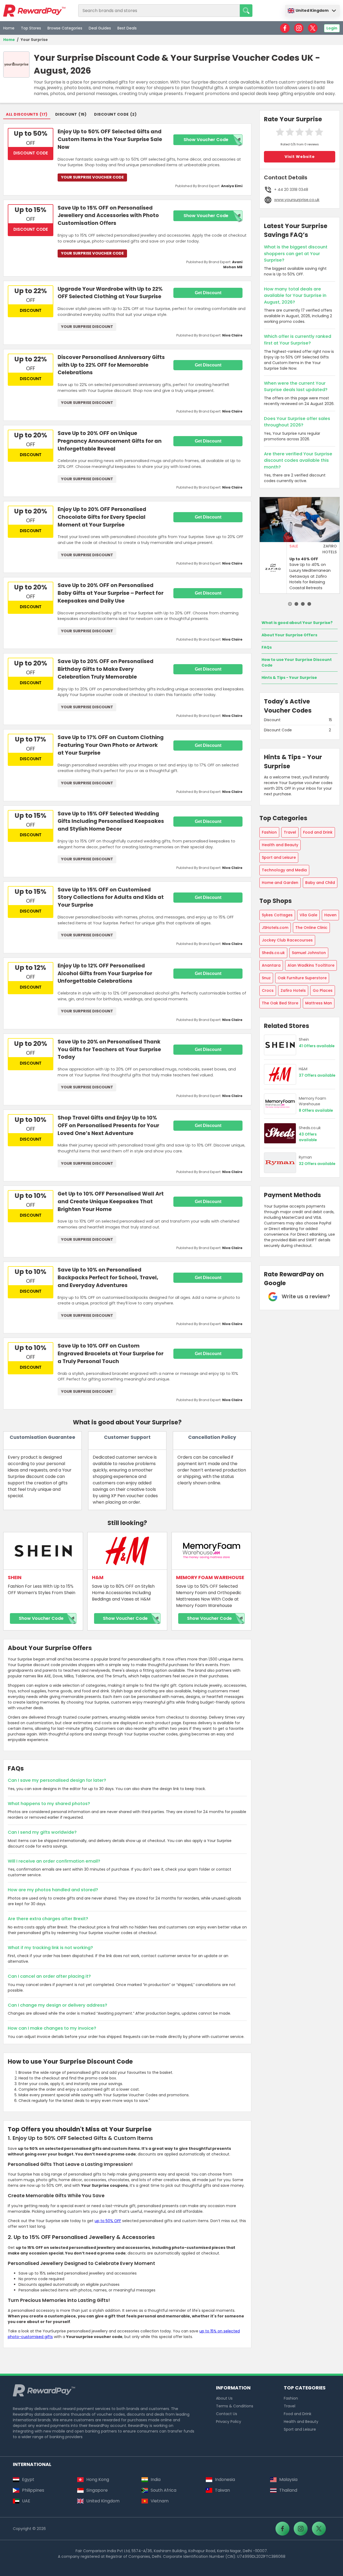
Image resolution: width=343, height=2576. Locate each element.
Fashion (269, 832)
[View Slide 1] (290, 604)
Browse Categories (65, 28)
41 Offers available (317, 1046)
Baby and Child (320, 883)
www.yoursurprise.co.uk (297, 200)
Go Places (323, 990)
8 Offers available (316, 1111)
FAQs (267, 647)
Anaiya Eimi (232, 186)
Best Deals (127, 28)
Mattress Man (319, 1003)
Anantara (271, 965)
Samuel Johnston (309, 953)
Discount (66, 114)
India (156, 2479)
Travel (290, 832)
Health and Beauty (280, 845)
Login (332, 28)
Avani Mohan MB (233, 264)
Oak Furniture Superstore (302, 978)
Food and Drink (318, 832)
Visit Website (300, 157)
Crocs (268, 990)
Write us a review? (306, 1296)
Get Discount (208, 293)
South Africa (163, 2490)
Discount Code (111, 114)
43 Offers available (308, 1137)
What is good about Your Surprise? (297, 623)
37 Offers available (317, 1075)
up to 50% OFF (108, 2221)
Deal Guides (100, 28)
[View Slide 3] (303, 604)
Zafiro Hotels (293, 990)
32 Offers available (317, 1164)
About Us (224, 2398)
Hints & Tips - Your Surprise (289, 678)
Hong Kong (98, 2479)
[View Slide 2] (296, 604)
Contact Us (227, 2414)
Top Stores (31, 28)
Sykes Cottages (277, 915)
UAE (26, 2501)
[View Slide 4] (309, 604)
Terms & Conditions (235, 2406)
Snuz (266, 978)
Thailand (288, 2490)
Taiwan (222, 2490)
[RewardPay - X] (313, 28)
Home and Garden (280, 883)
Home (9, 28)
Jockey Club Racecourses (287, 940)
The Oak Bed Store (280, 1003)
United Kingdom (312, 10)
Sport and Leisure (279, 857)
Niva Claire (232, 335)
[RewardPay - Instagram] (299, 28)
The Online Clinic (311, 928)
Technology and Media (284, 870)
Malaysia (288, 2479)
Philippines (33, 2490)
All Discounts (22, 114)
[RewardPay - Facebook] (285, 28)
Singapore (97, 2490)
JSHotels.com (275, 928)
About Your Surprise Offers (289, 635)
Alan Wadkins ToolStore (311, 965)
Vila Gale (308, 915)
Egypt (28, 2479)
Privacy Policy (229, 2422)
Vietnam (160, 2501)
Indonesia (225, 2479)
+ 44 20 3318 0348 (291, 190)
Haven (330, 915)
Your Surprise (34, 40)
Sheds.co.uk (273, 953)
